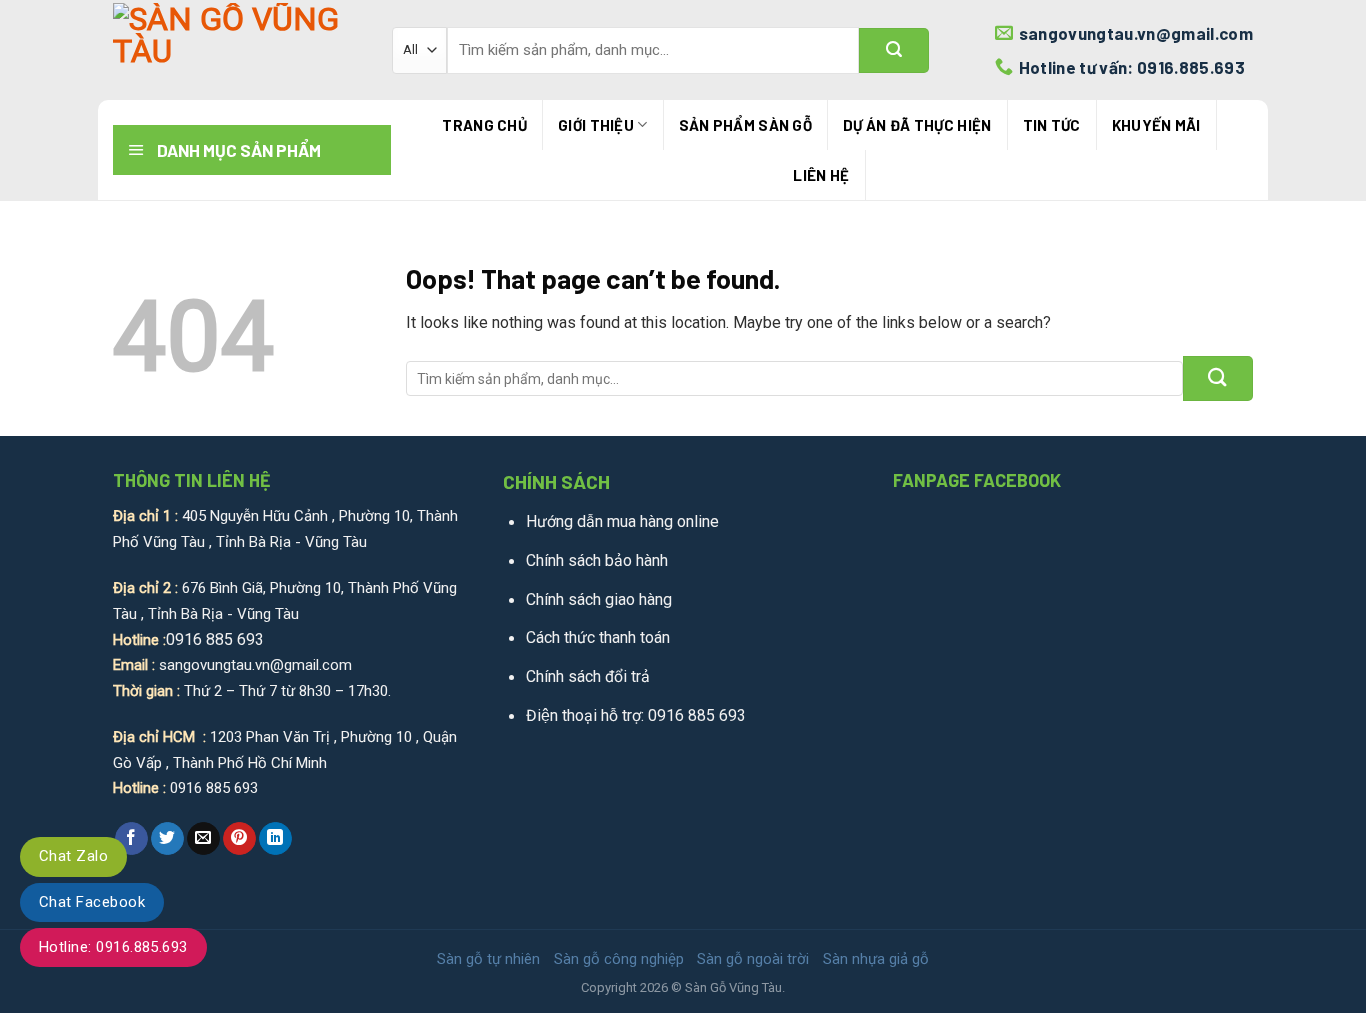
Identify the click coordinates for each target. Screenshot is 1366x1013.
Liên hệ (821, 175)
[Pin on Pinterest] (239, 839)
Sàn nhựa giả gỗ (876, 959)
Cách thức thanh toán (598, 637)
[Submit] (894, 50)
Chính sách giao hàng (599, 599)
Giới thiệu (596, 125)
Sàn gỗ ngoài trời (753, 959)
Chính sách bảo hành (597, 560)
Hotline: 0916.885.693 (113, 947)
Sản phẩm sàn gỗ (746, 125)
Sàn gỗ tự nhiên (488, 959)
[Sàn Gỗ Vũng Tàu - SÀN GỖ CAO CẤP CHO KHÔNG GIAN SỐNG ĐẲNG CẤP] (237, 50)
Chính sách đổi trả (588, 676)
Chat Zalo (73, 856)
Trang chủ (484, 125)
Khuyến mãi (1156, 125)
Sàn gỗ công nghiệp (619, 959)
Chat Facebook (92, 902)
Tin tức (1052, 125)
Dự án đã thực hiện (917, 125)
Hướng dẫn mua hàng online (622, 521)
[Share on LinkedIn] (275, 839)
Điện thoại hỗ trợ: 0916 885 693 (636, 715)
